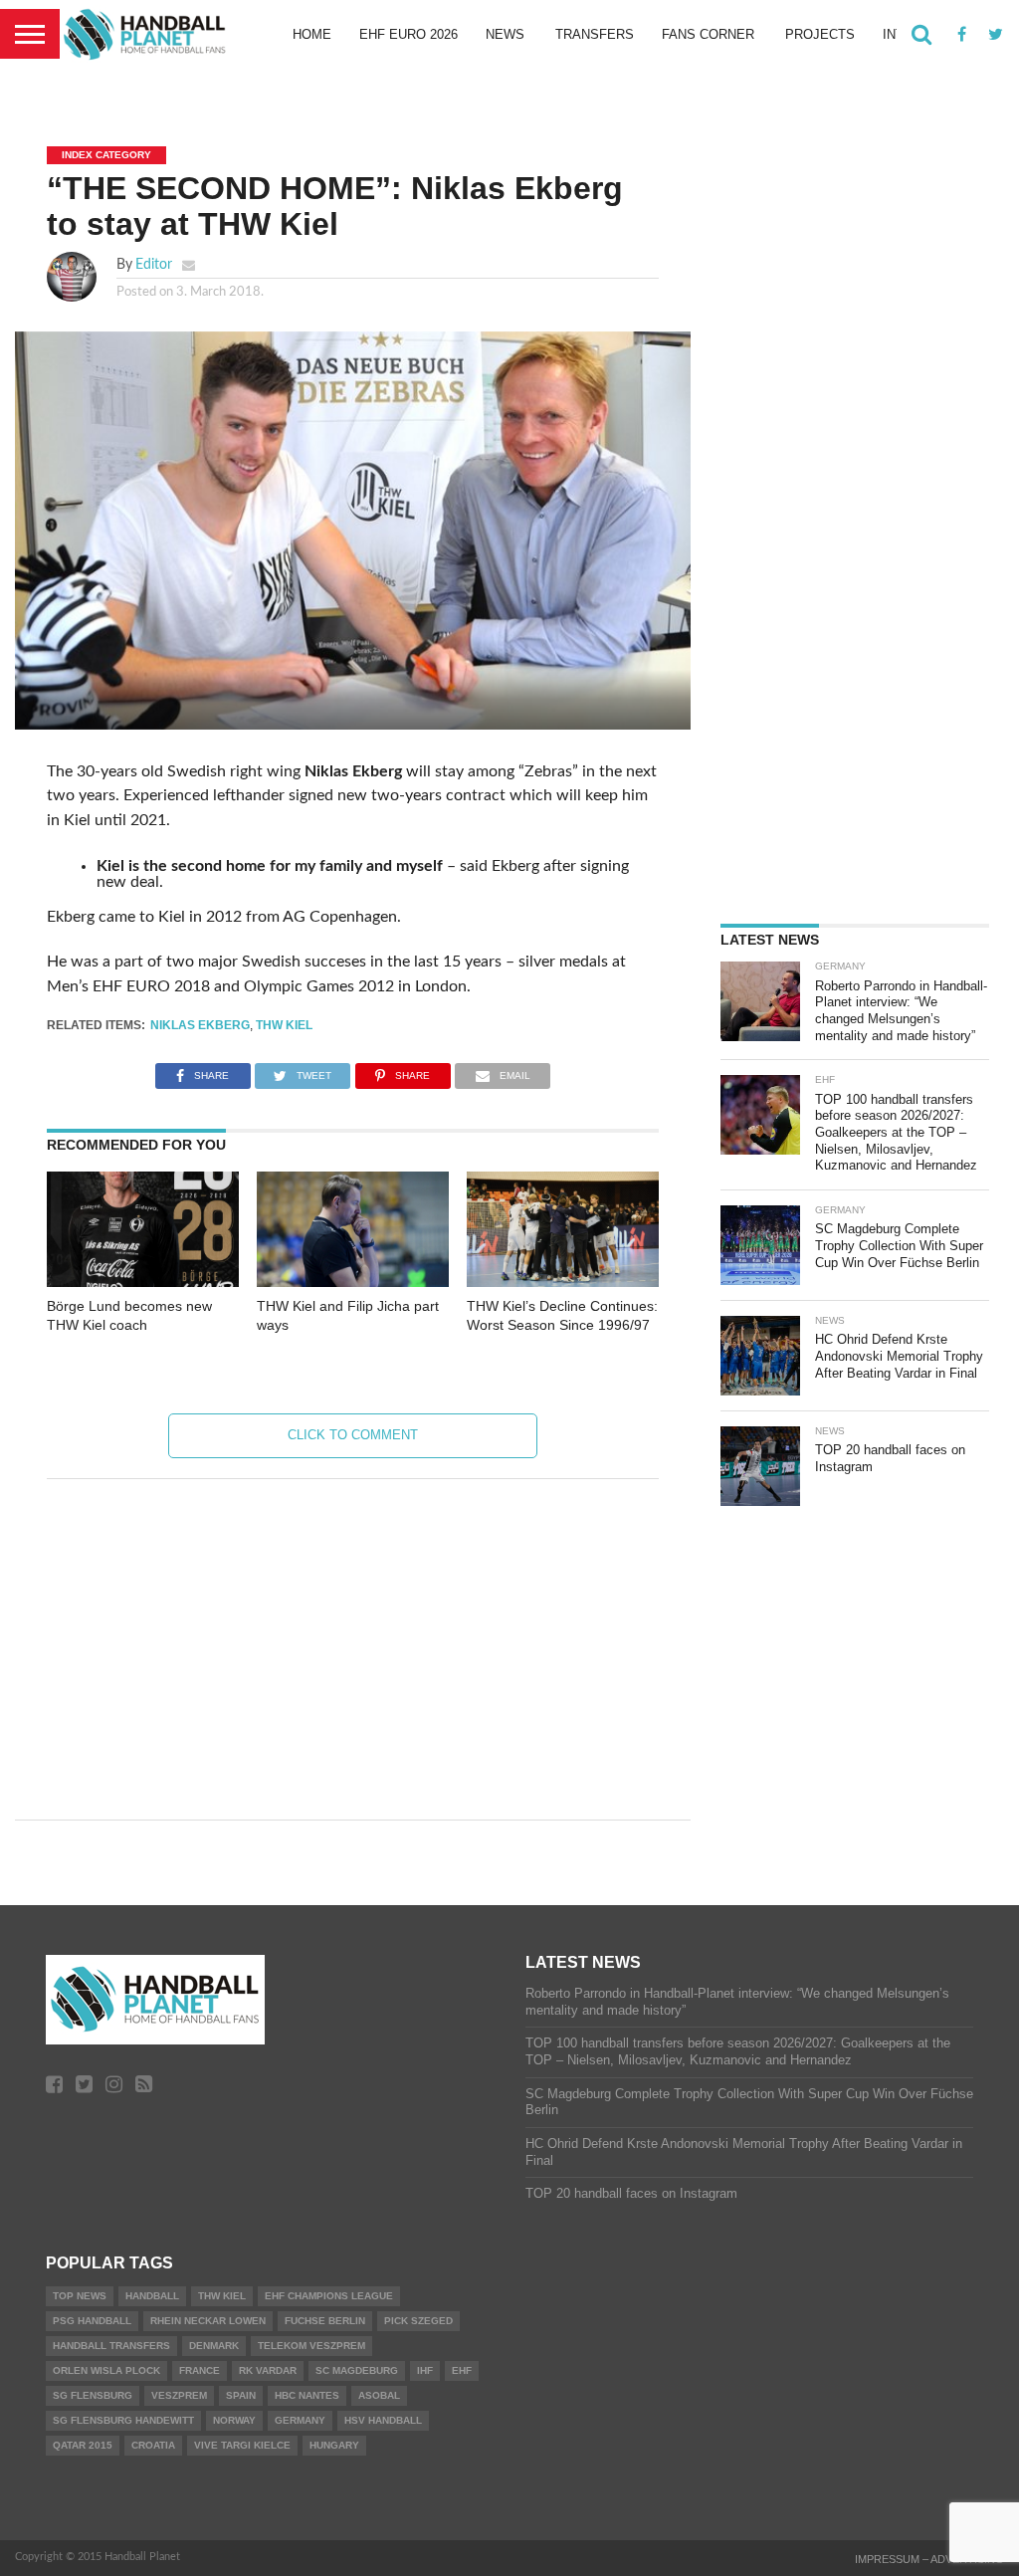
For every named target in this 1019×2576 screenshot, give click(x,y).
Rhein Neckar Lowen (208, 2321)
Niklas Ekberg (200, 1025)
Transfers (595, 34)
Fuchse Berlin (325, 2321)
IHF (425, 2370)
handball (152, 2296)
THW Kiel (284, 1025)
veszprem (179, 2395)
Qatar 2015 (83, 2445)
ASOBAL (379, 2395)
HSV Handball (383, 2420)
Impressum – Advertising (929, 2559)
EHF (462, 2370)
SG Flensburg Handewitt (123, 2420)
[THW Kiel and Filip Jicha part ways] (353, 1282)
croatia (153, 2445)
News (505, 34)
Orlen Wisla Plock (106, 2370)
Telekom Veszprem (311, 2346)
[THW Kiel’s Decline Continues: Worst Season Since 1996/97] (563, 1282)
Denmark (214, 2346)
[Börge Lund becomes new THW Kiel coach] (143, 1282)
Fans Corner (708, 34)
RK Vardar (268, 2370)
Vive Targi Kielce (242, 2445)
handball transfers (111, 2346)
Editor (154, 264)
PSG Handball (92, 2321)
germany (300, 2420)
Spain (241, 2395)
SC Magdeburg (357, 2370)
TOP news (80, 2296)
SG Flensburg (93, 2395)
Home (312, 34)
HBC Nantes (307, 2395)
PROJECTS (820, 34)
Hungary (334, 2445)
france (200, 2370)
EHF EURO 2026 (408, 34)
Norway (234, 2420)
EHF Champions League (329, 2296)
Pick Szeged (418, 2321)
